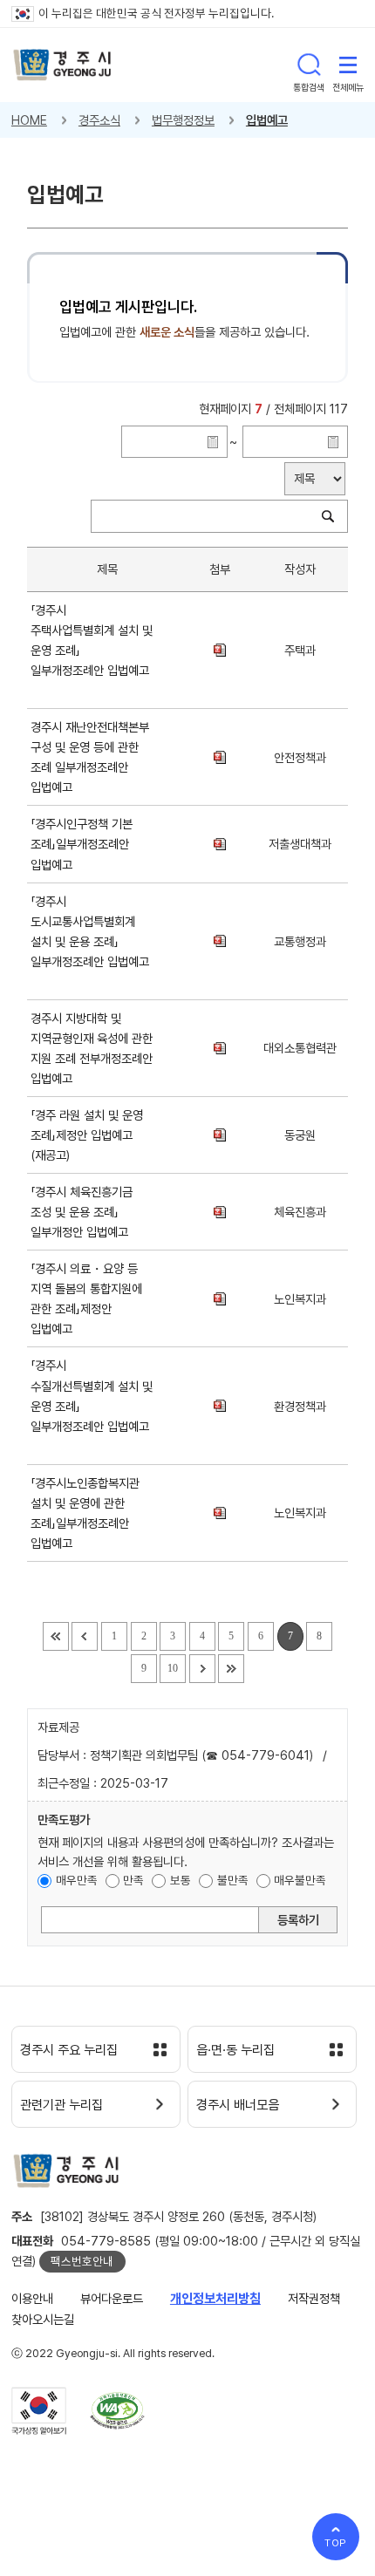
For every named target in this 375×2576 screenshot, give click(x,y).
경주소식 (99, 120)
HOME (29, 120)
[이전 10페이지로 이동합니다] (85, 1636)
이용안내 (32, 2298)
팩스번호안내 (82, 2261)
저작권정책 (314, 2298)
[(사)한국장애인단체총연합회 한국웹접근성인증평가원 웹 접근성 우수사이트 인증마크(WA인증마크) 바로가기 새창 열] (117, 2411)
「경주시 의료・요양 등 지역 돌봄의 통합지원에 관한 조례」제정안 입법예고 (86, 1298)
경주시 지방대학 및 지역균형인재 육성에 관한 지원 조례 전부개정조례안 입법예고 (92, 1048)
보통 (181, 1880)
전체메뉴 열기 (348, 65)
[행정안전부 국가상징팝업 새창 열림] (39, 2411)
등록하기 (298, 1920)
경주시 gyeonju (62, 65)
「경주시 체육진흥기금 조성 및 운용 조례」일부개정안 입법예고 (83, 1212)
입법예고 (267, 120)
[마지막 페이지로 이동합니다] (231, 1669)
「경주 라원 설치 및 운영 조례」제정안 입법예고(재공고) (87, 1135)
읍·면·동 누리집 (235, 2050)
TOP (336, 2543)
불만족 (233, 1880)
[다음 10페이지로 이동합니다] (202, 1669)
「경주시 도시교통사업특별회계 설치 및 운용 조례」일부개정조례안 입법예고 (90, 941)
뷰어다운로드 (112, 2298)
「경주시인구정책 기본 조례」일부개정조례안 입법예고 (82, 844)
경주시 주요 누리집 (69, 2050)
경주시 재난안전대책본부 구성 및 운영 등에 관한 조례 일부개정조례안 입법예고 (90, 757)
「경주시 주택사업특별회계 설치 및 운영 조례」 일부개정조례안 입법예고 (92, 650)
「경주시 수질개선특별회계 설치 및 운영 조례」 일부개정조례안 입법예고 (92, 1405)
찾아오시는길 (43, 2319)
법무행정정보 (183, 120)
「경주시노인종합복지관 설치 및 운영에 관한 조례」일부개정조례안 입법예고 (85, 1513)
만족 (133, 1880)
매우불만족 (300, 1880)
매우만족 (77, 1880)
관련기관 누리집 (61, 2105)
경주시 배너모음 (238, 2105)
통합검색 (309, 65)
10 (173, 1669)
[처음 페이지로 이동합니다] (56, 1636)
